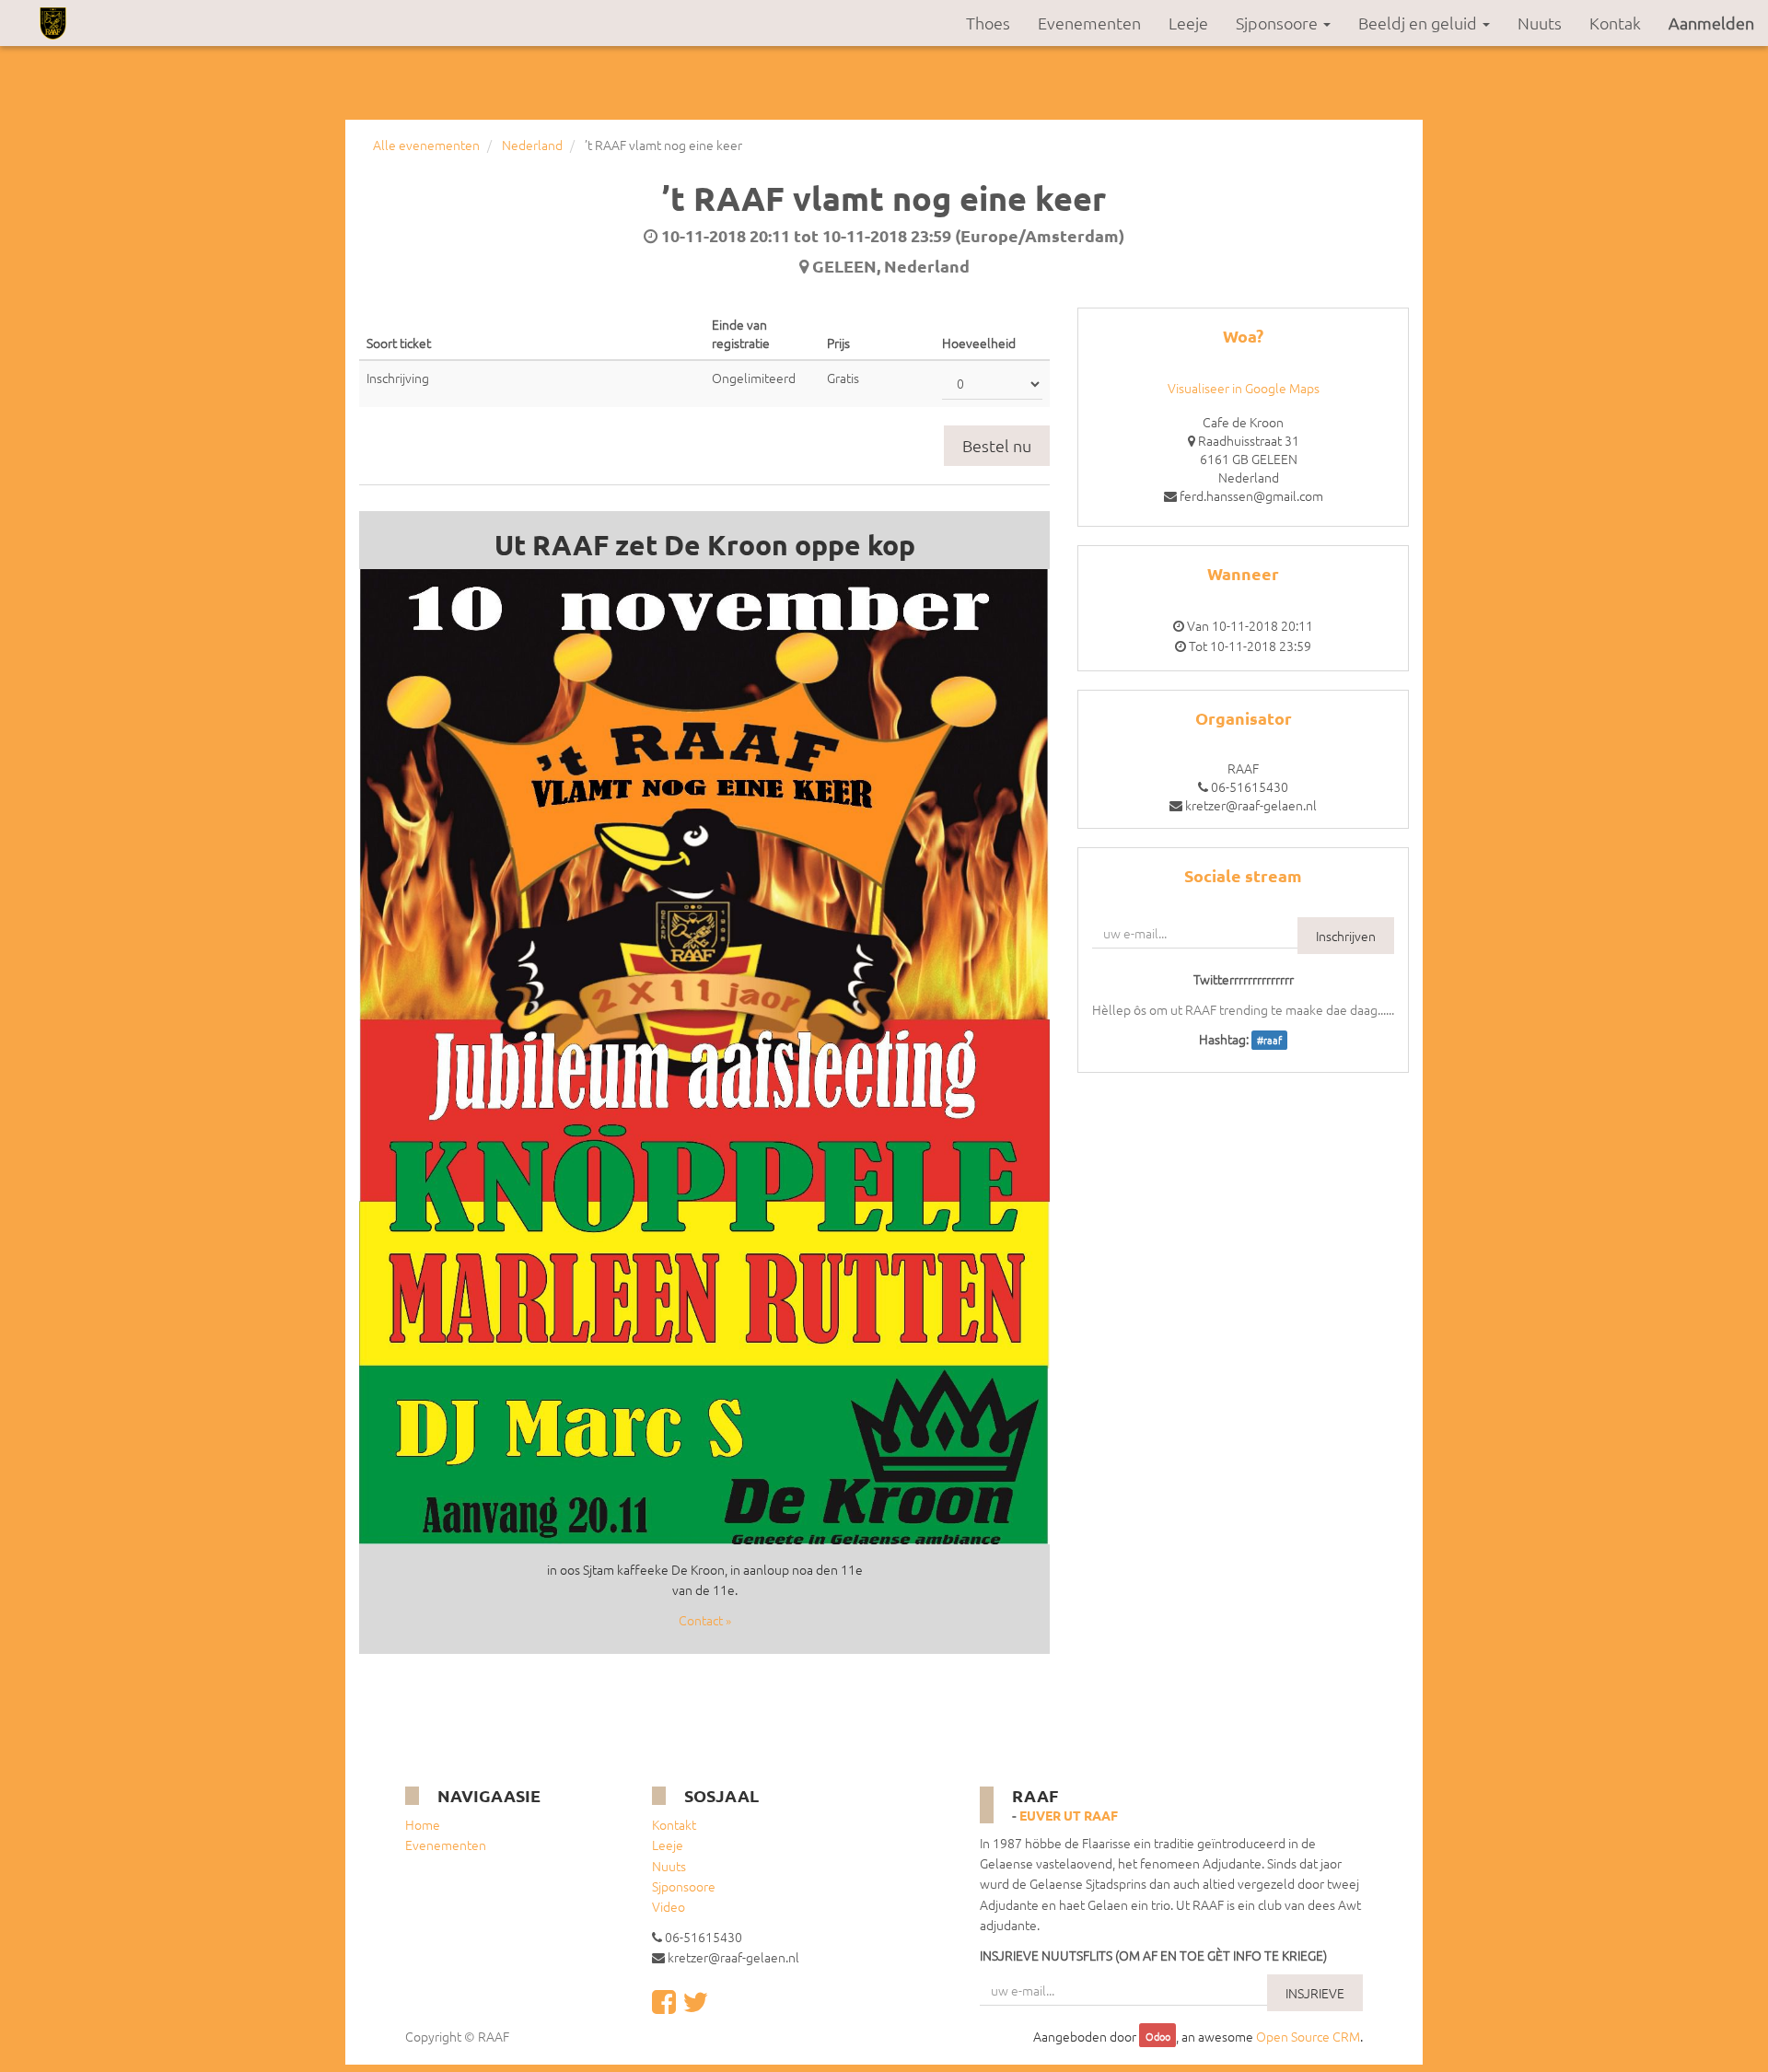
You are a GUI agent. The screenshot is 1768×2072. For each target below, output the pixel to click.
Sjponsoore (684, 1886)
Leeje (668, 1845)
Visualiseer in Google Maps (1244, 388)
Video (669, 1906)
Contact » (705, 1620)
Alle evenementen (426, 145)
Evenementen (446, 1845)
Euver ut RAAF (1069, 1815)
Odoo (1158, 2037)
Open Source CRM (1308, 2036)
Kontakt (674, 1824)
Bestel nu (997, 445)
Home (423, 1824)
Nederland (532, 145)
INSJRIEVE (1315, 1993)
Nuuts (669, 1866)
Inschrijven (1346, 936)
